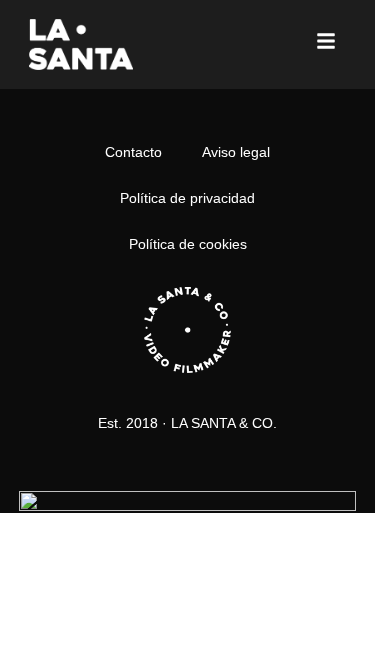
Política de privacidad (187, 198)
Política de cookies (188, 244)
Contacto (133, 152)
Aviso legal (236, 152)
